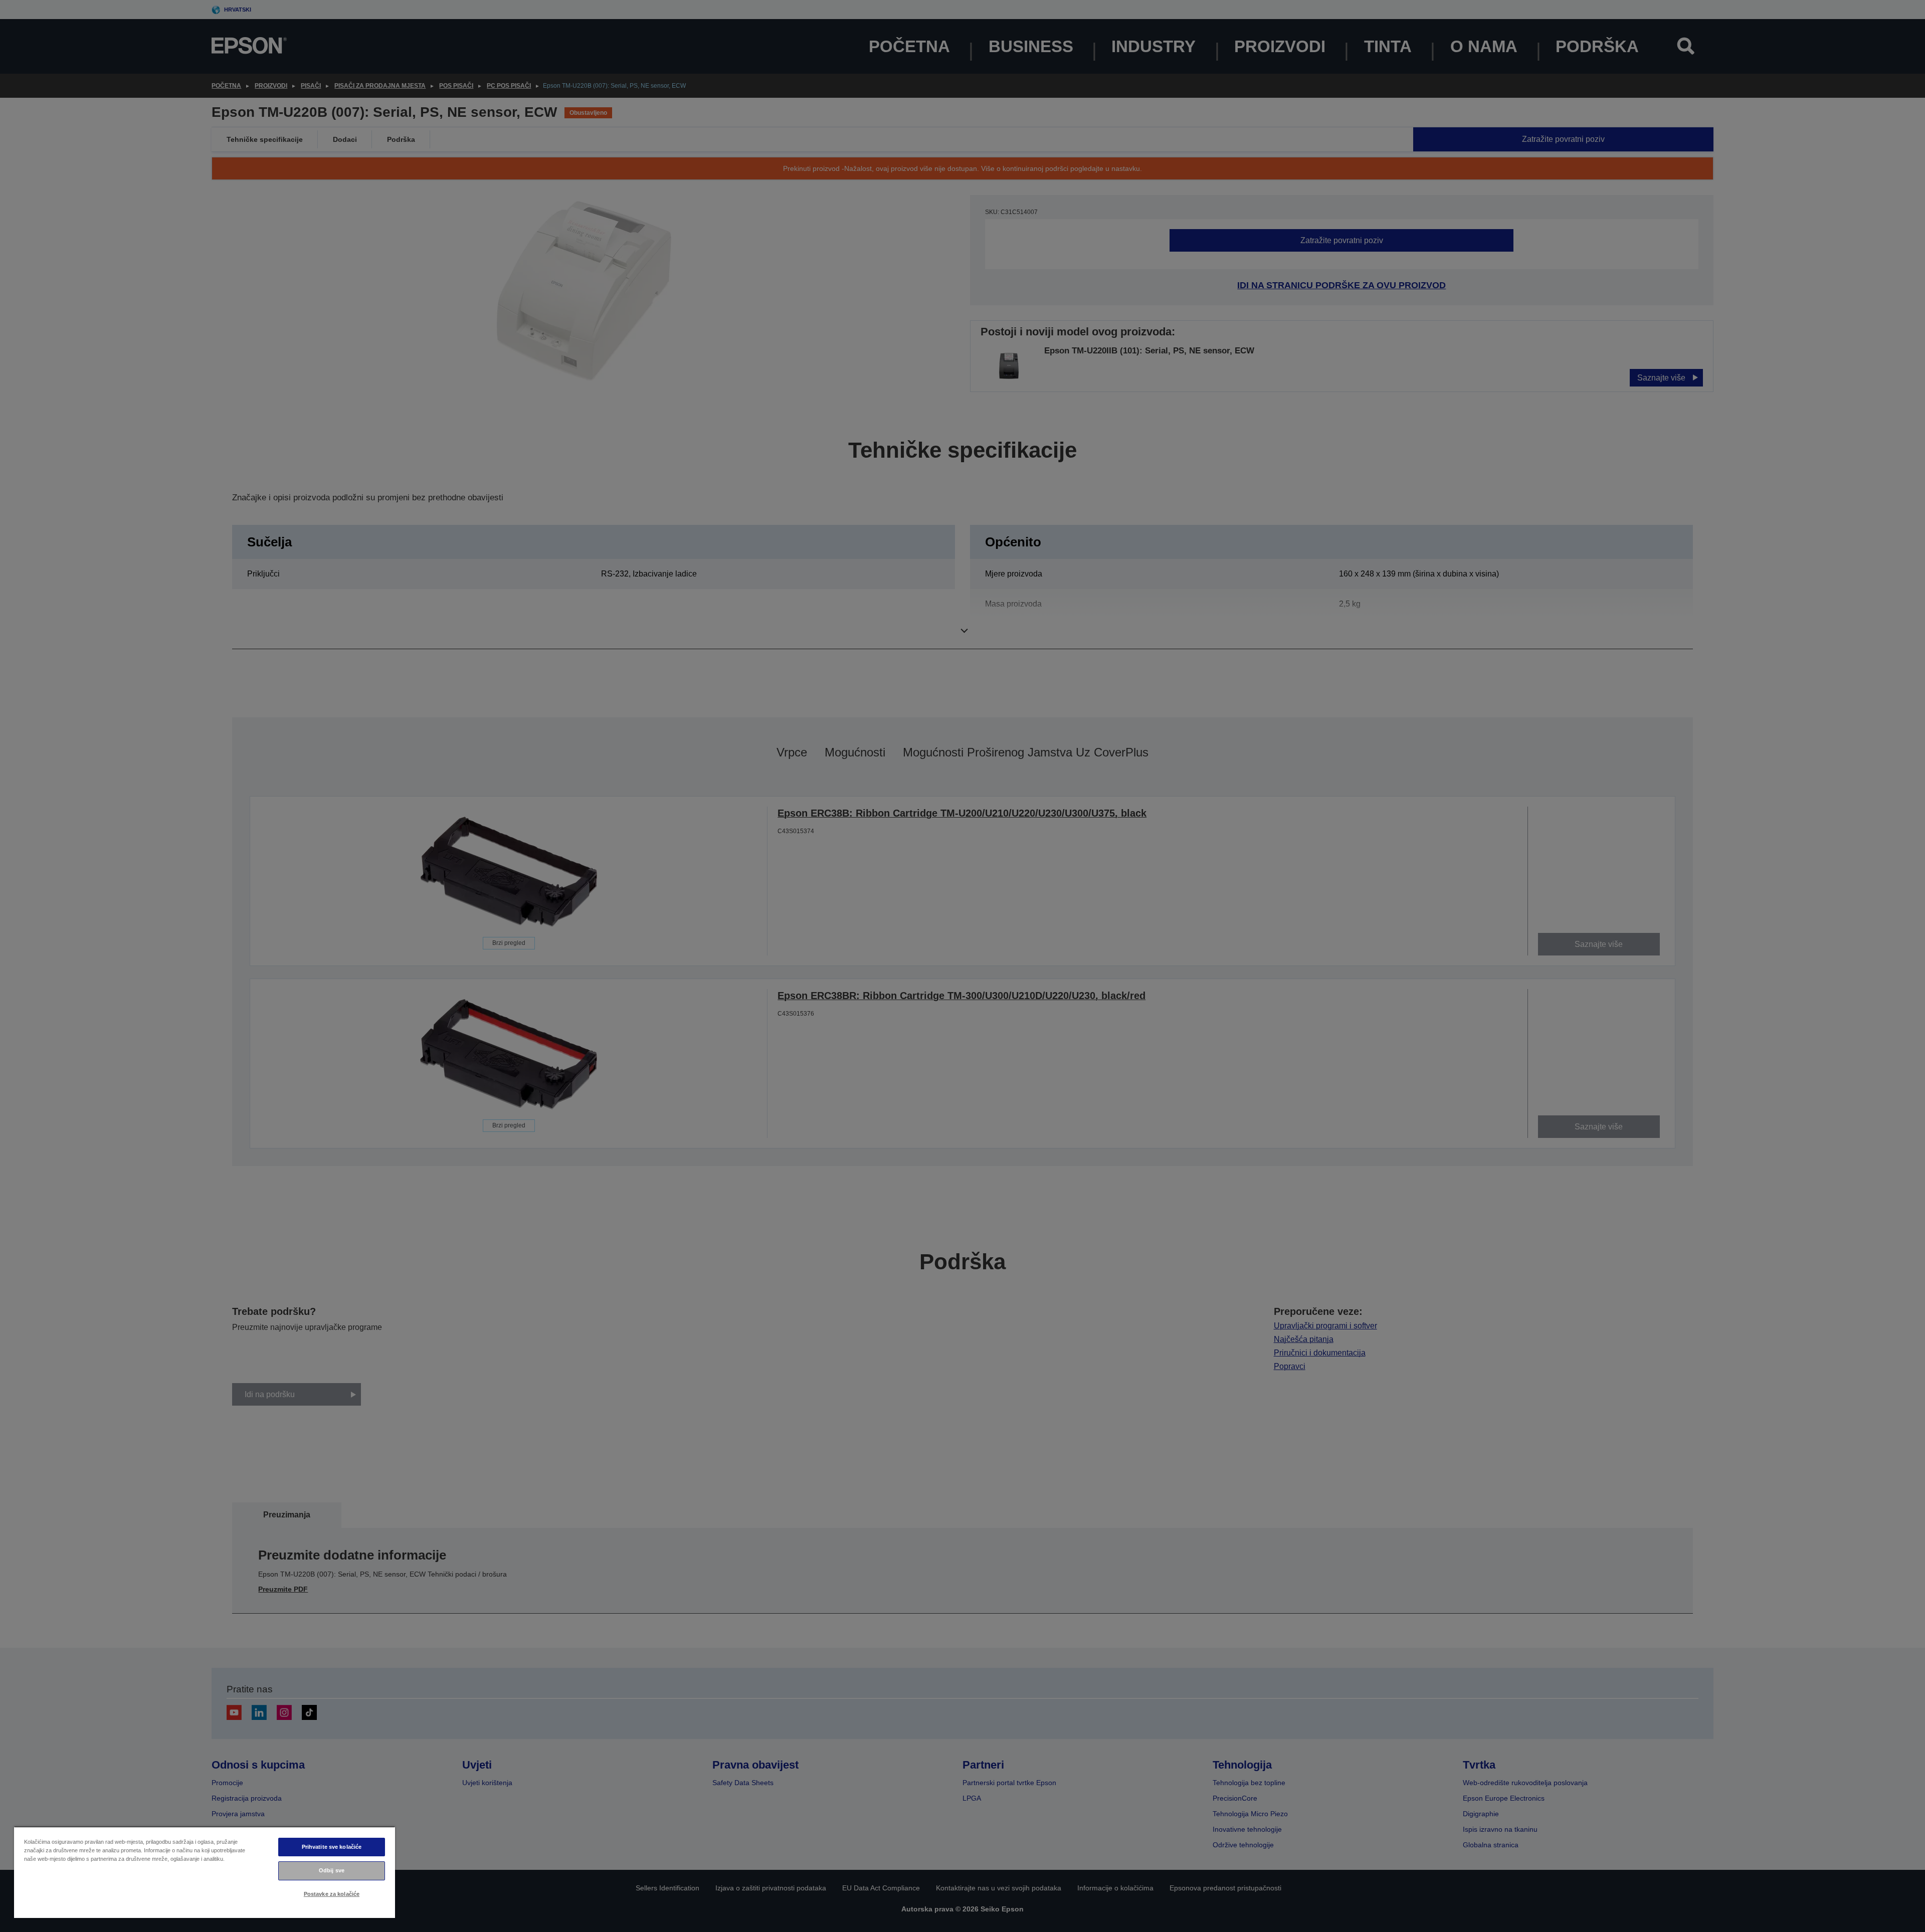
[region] (205, 1872)
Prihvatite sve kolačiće (332, 1847)
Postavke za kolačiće (332, 1894)
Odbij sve (332, 1870)
